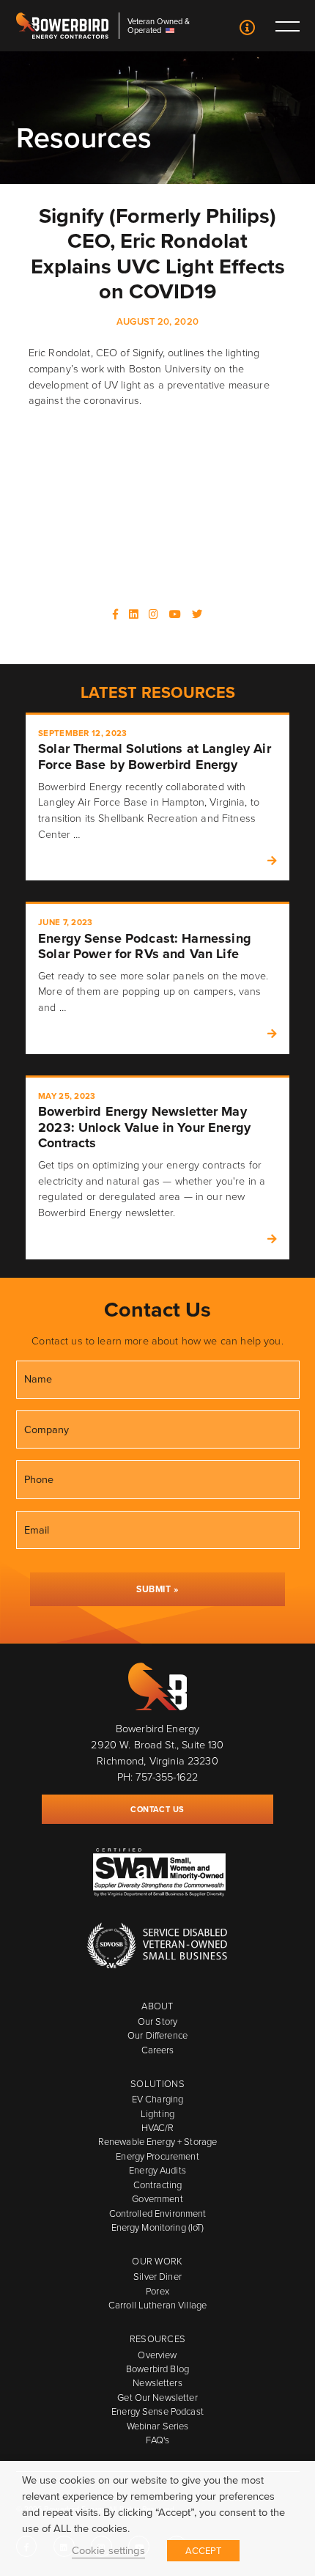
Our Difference (157, 2035)
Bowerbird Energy (62, 26)
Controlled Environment (158, 2213)
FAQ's (158, 2440)
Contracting (157, 2185)
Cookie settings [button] (108, 2550)
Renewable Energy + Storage (157, 2141)
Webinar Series (158, 2426)
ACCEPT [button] (204, 2550)
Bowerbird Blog (157, 2369)
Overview (157, 2355)
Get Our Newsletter (157, 2397)
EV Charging (157, 2099)
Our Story (157, 2021)
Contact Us (248, 29)
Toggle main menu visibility (287, 26)
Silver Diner (157, 2276)
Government (157, 2198)
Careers (158, 2050)
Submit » (157, 1589)
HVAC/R (158, 2127)
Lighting (157, 2113)
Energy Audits (157, 2170)
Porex (157, 2291)
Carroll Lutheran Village (157, 2305)
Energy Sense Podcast (157, 2411)
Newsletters (157, 2382)
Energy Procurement (157, 2156)
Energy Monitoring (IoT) (158, 2227)
